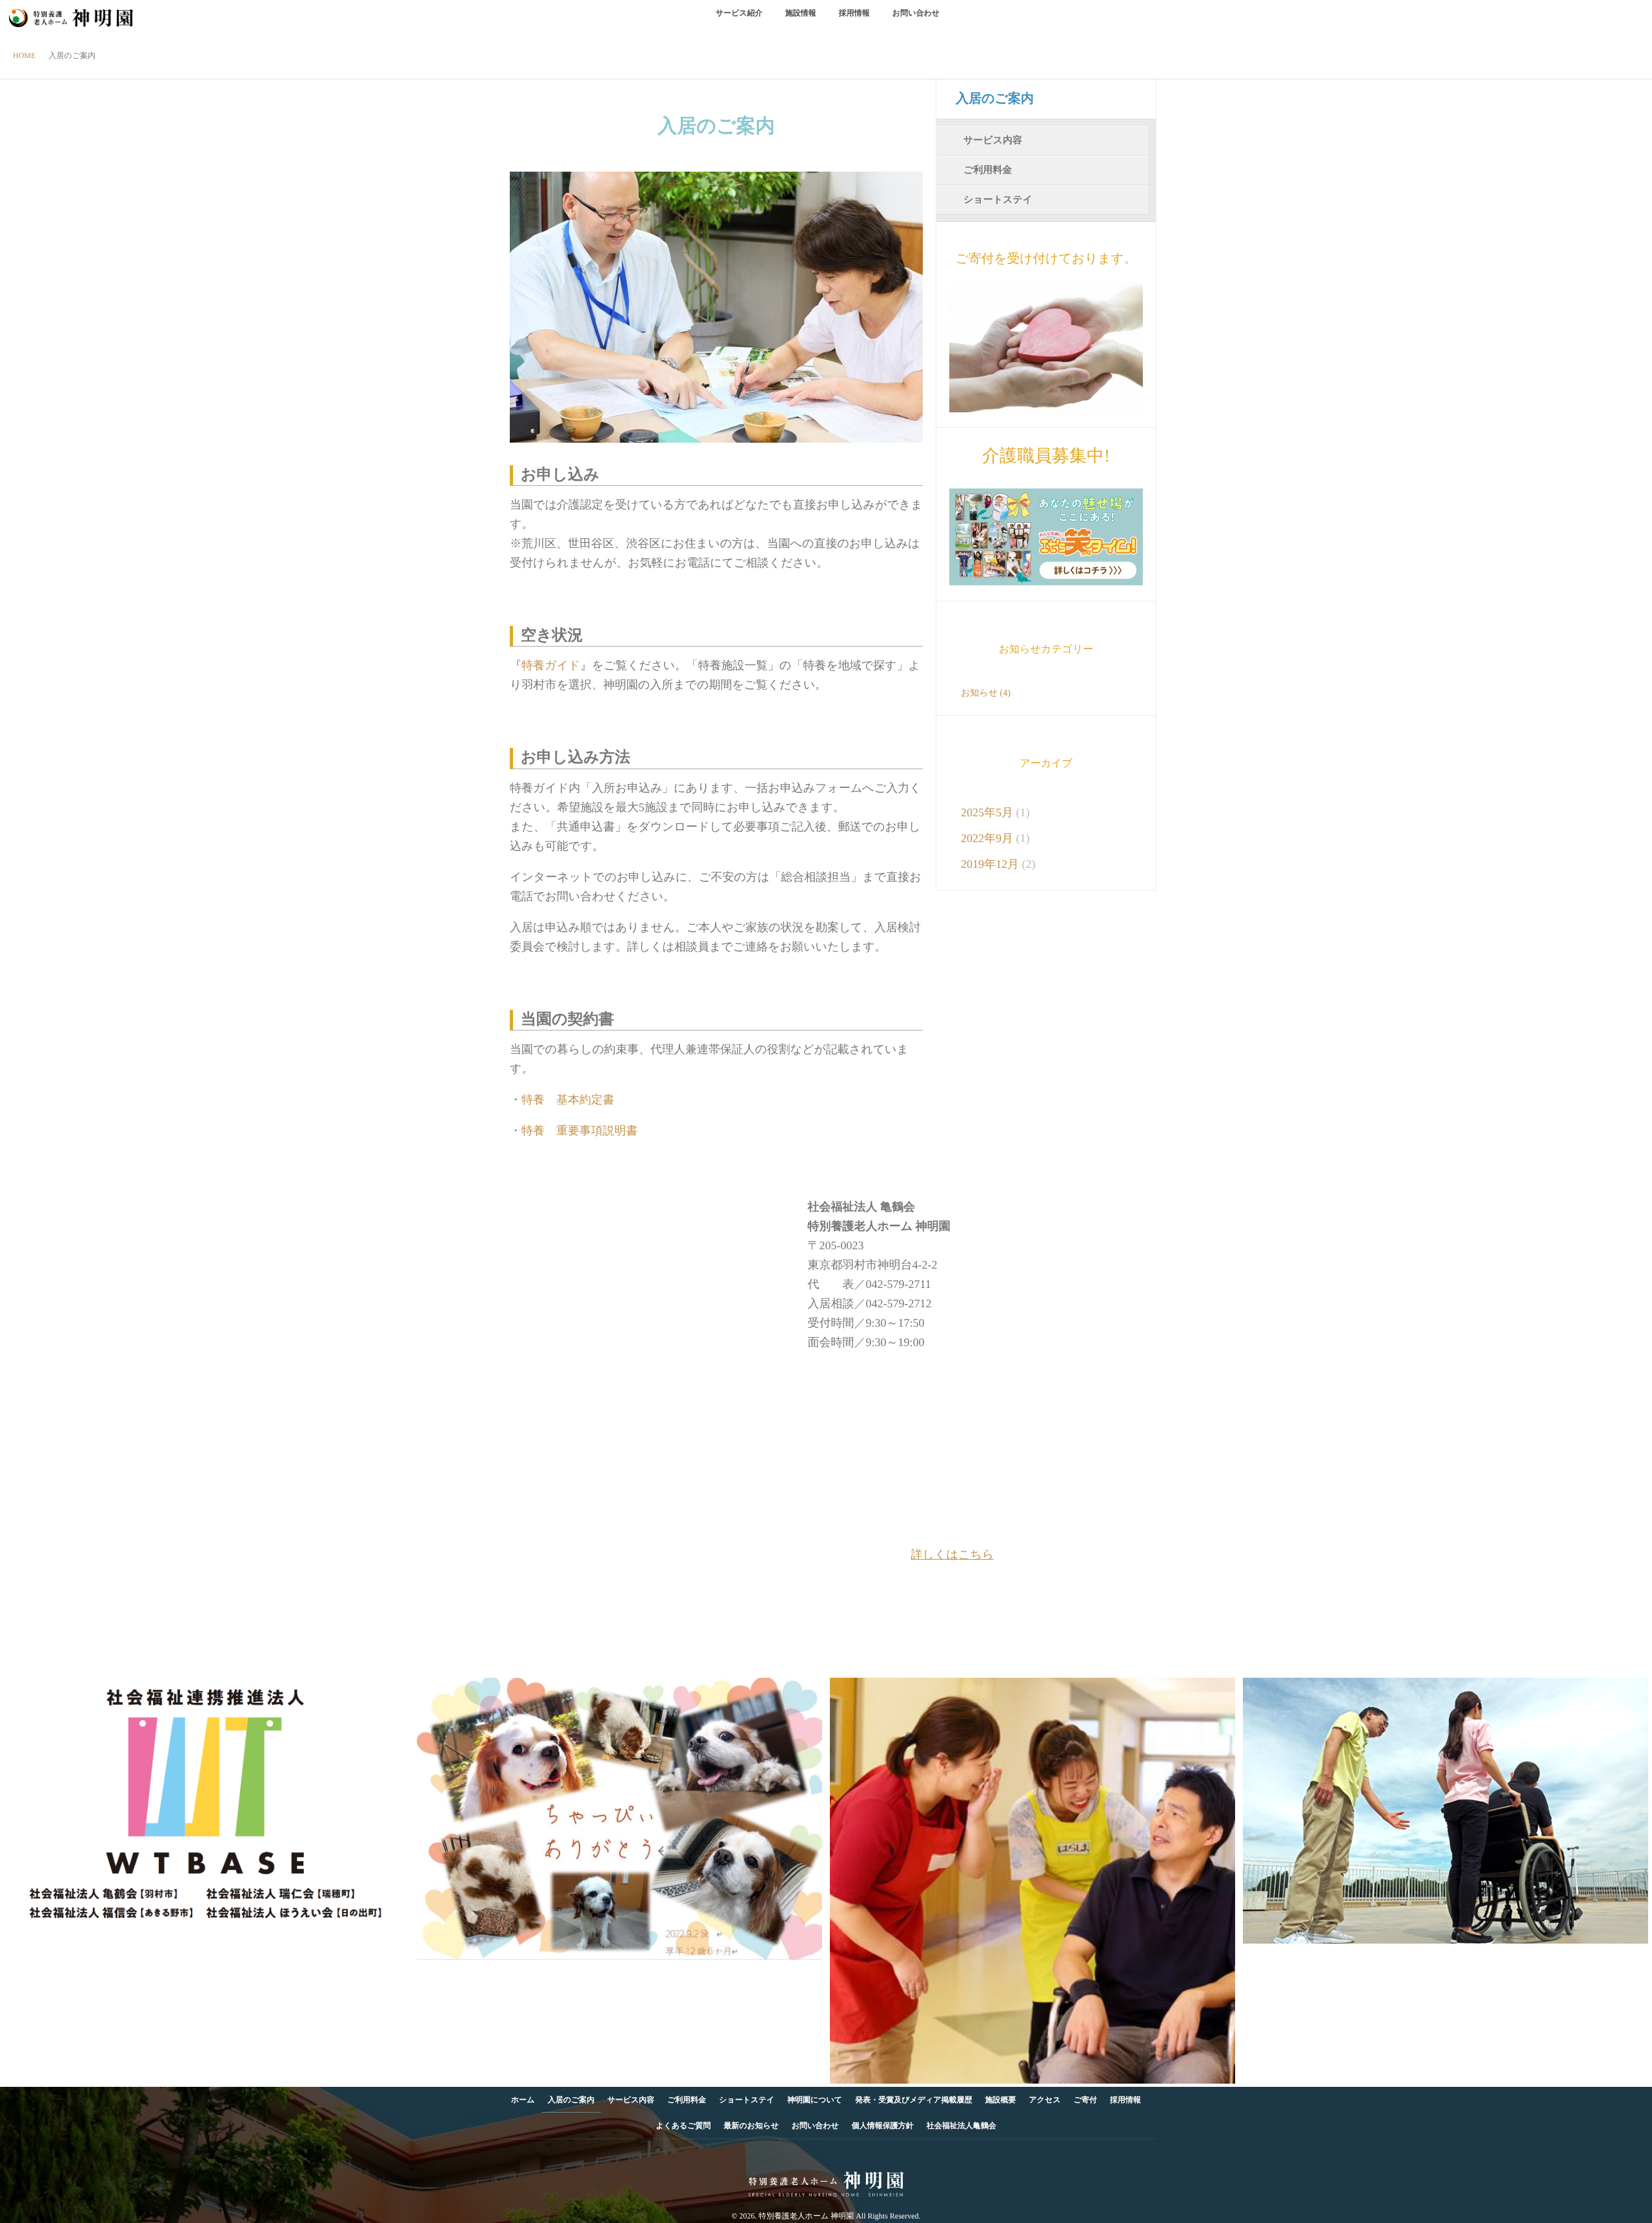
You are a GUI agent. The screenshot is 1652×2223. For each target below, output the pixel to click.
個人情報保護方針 (883, 2126)
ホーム (523, 2100)
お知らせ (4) (986, 693)
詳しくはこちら (953, 1554)
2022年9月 (987, 838)
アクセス (1045, 2100)
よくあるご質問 (683, 2126)
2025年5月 (987, 812)
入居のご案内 (995, 99)
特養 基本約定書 (574, 1100)
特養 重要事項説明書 (579, 1131)
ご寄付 (1085, 2100)
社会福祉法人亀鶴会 (962, 2126)
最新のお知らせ (751, 2126)
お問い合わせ (916, 13)
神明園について (815, 2100)
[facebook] (801, 2155)
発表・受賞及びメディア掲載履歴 (913, 2100)
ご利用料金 (988, 170)
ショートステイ (998, 200)
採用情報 (854, 13)
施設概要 (1001, 2100)
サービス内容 (993, 141)
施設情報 (801, 13)
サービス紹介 (739, 13)
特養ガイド (551, 665)
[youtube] (849, 2155)
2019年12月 (990, 864)
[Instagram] (825, 2155)
